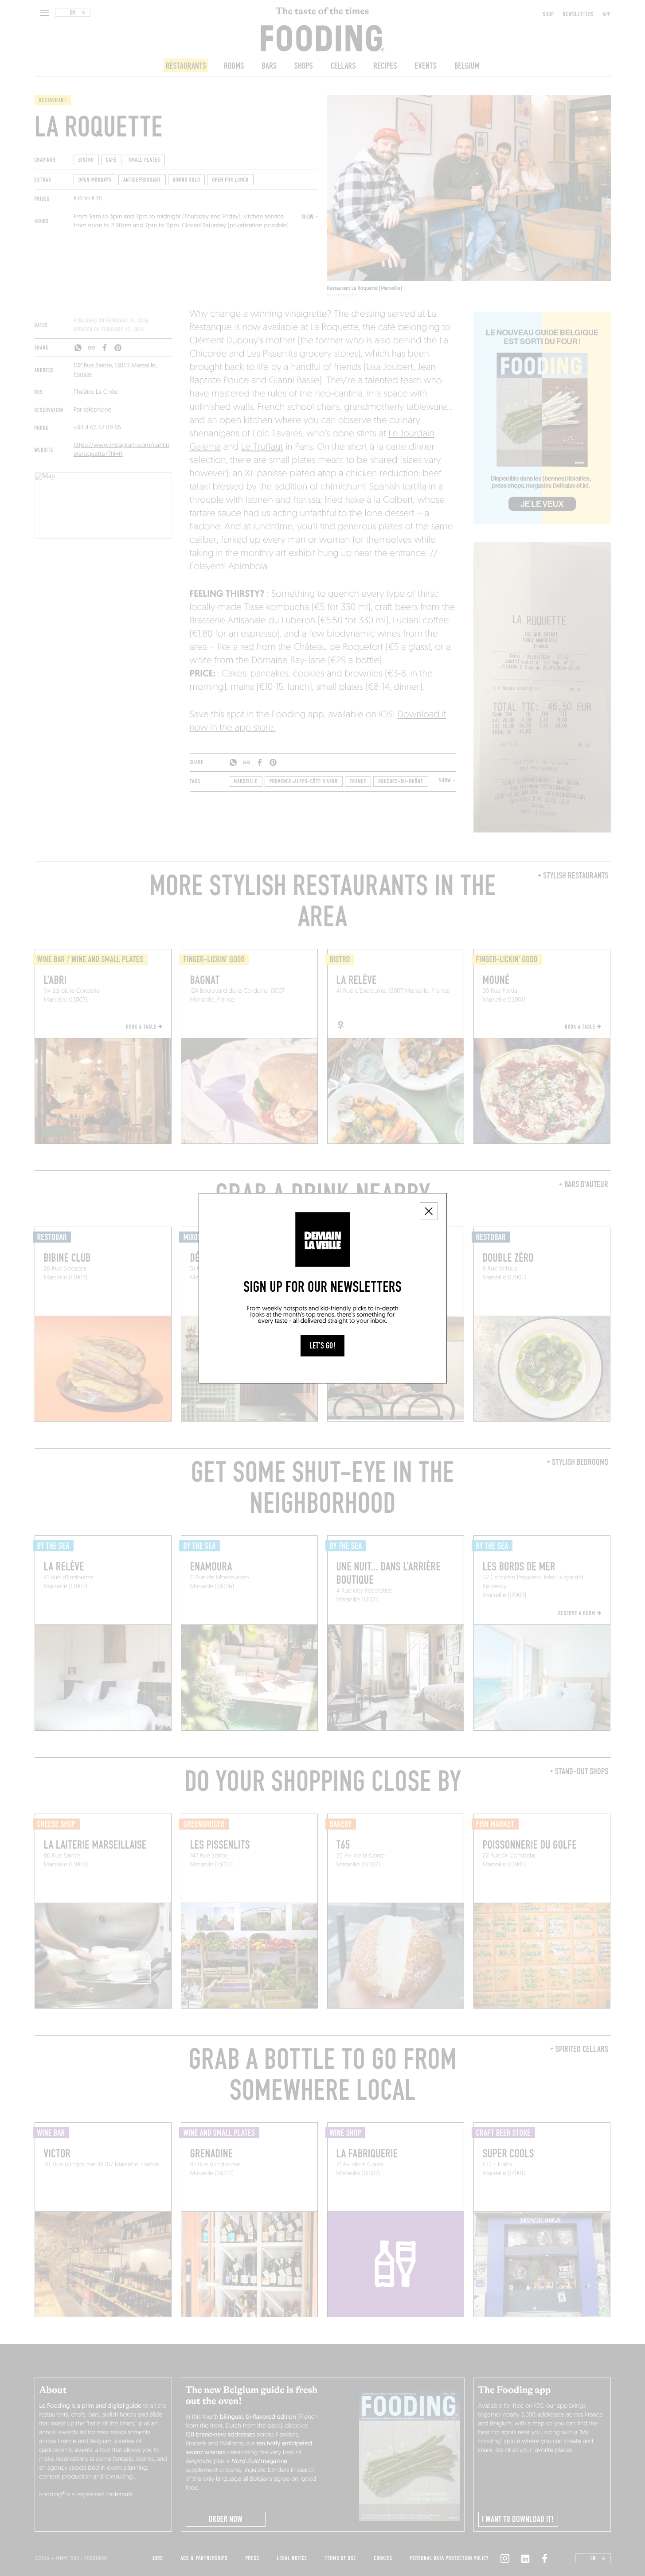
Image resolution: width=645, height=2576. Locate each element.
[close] (429, 1211)
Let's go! (322, 1346)
